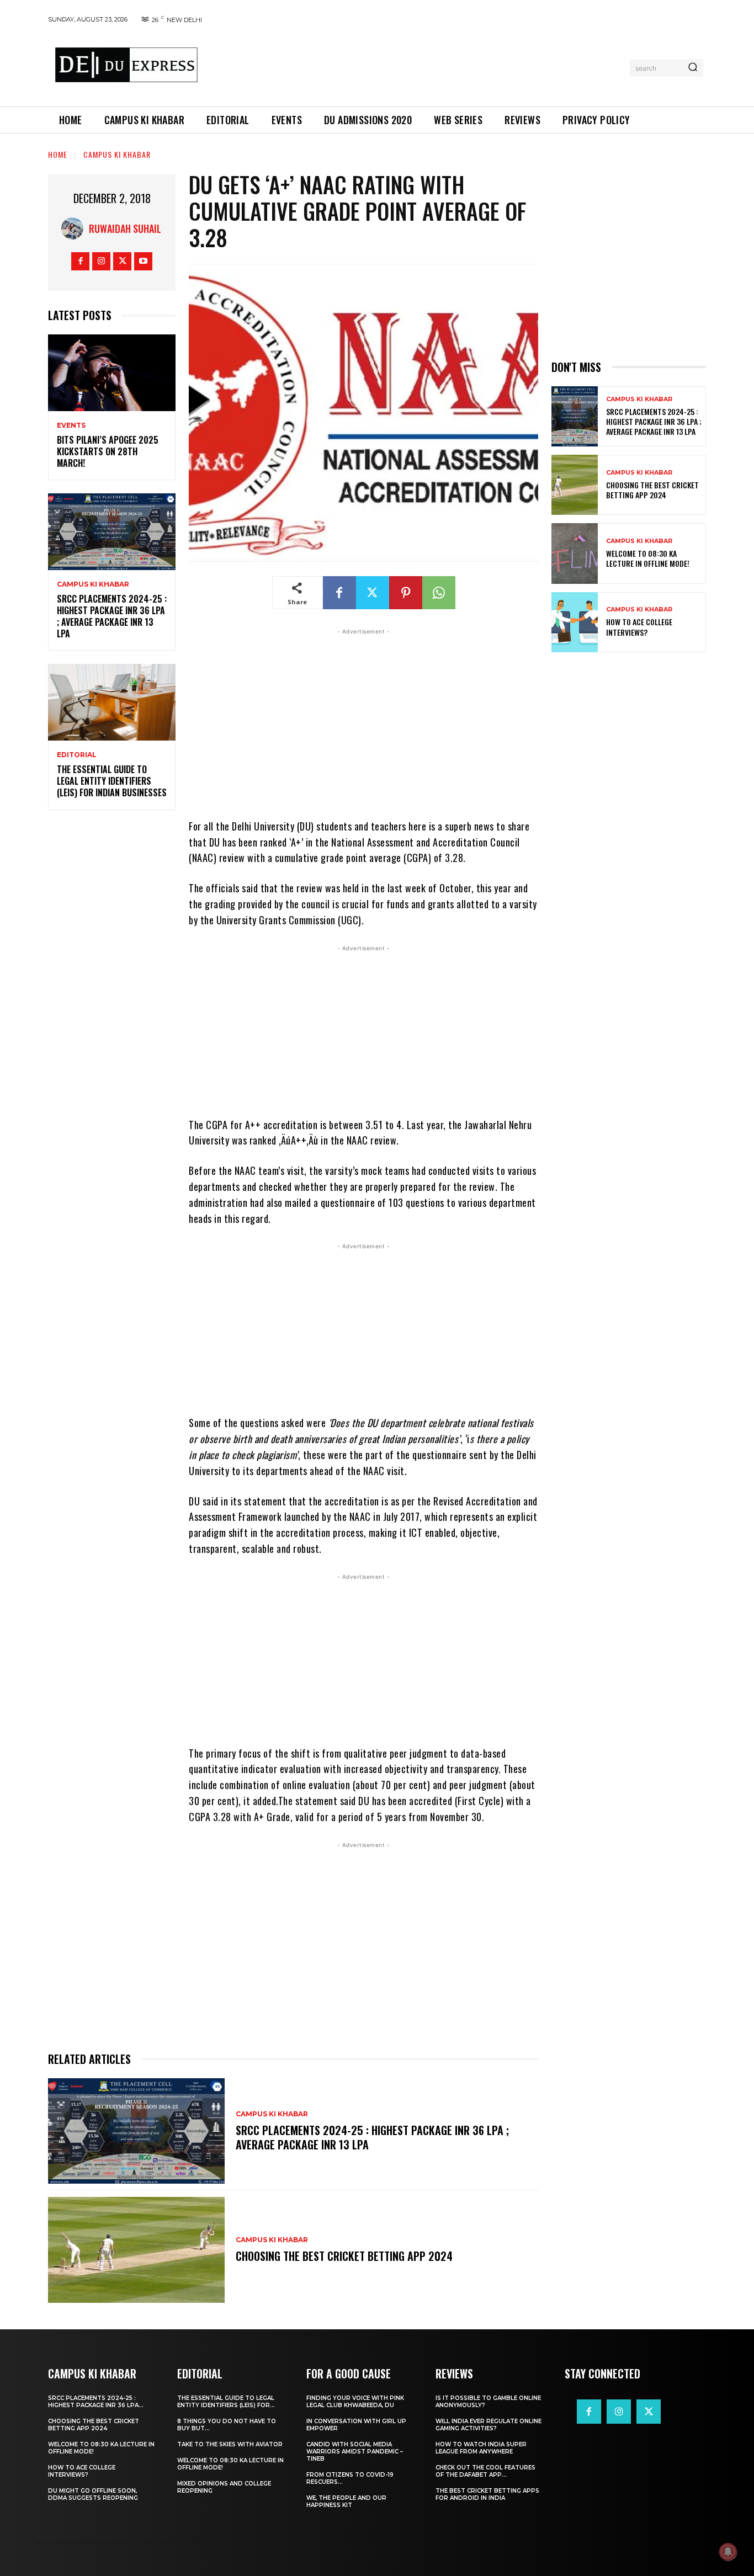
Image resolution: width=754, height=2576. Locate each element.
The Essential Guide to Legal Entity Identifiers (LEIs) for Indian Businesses (112, 781)
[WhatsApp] (439, 593)
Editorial (77, 755)
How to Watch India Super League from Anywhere (481, 2448)
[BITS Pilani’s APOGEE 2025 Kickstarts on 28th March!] (112, 373)
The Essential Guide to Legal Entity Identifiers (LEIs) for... (226, 2402)
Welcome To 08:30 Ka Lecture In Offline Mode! (648, 558)
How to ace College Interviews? (639, 627)
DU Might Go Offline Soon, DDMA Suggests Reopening (93, 2494)
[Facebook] (80, 261)
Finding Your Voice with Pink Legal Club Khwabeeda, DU (355, 2402)
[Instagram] (101, 261)
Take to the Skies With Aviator (230, 2444)
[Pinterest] (406, 593)
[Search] (693, 68)
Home (58, 154)
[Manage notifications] (728, 2552)
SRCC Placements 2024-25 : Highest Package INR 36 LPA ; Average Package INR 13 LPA (112, 616)
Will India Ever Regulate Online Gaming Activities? (488, 2425)
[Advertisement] (417, 66)
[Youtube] (143, 261)
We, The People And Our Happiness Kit (346, 2502)
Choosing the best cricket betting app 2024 (344, 2256)
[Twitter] (122, 261)
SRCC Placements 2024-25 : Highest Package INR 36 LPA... (96, 2402)
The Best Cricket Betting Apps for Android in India (487, 2494)
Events (71, 425)
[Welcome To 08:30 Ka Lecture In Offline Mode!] (575, 553)
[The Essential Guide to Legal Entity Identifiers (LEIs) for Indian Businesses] (112, 702)
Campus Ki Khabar (117, 154)
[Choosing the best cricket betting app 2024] (136, 2250)
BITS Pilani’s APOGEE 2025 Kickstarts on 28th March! (108, 451)
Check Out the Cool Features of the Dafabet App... (485, 2471)
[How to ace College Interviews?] (575, 622)
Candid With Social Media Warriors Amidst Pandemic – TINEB (355, 2452)
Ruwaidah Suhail (125, 228)
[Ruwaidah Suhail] (75, 228)
